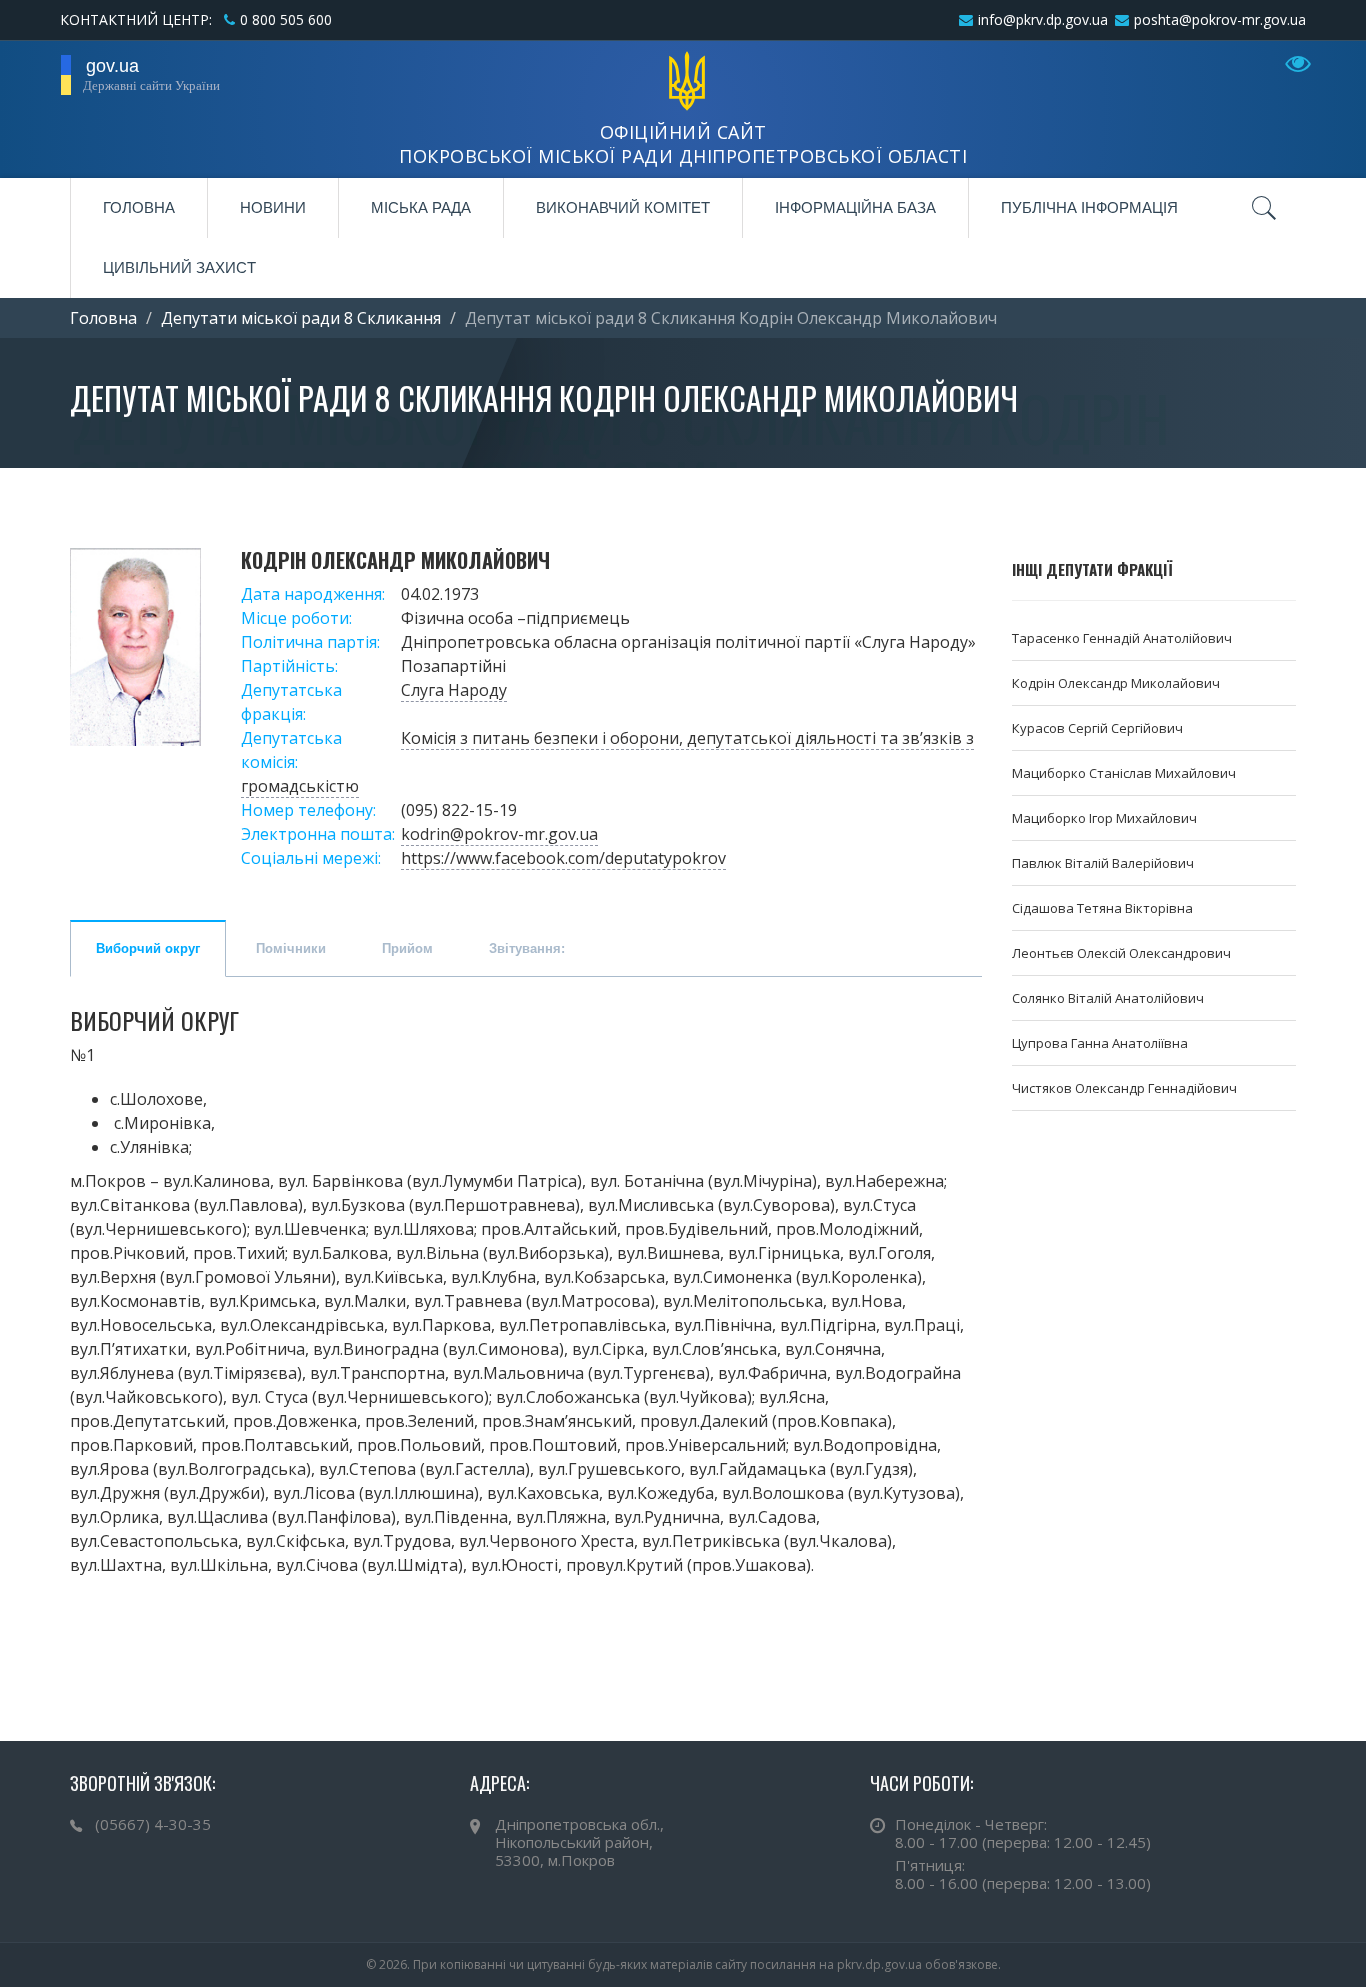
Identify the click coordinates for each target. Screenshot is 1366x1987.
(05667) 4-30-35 (153, 1824)
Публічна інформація (1089, 207)
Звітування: (527, 948)
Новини (273, 207)
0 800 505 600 (286, 19)
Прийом (407, 948)
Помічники (291, 948)
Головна (139, 207)
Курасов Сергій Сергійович (1097, 728)
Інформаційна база (855, 207)
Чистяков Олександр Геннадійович (1124, 1088)
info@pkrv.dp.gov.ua (1043, 19)
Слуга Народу (454, 690)
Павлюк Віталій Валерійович (1103, 863)
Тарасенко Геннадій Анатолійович (1122, 638)
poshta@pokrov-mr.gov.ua (1220, 19)
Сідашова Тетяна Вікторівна (1102, 908)
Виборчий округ (148, 948)
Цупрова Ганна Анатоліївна (1100, 1043)
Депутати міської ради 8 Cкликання (301, 318)
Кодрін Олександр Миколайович (1116, 683)
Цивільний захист (179, 267)
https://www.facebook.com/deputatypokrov (563, 858)
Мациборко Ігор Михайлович (1104, 818)
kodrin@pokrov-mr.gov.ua (499, 834)
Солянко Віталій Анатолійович (1108, 998)
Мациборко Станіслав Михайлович (1124, 773)
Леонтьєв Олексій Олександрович (1121, 953)
